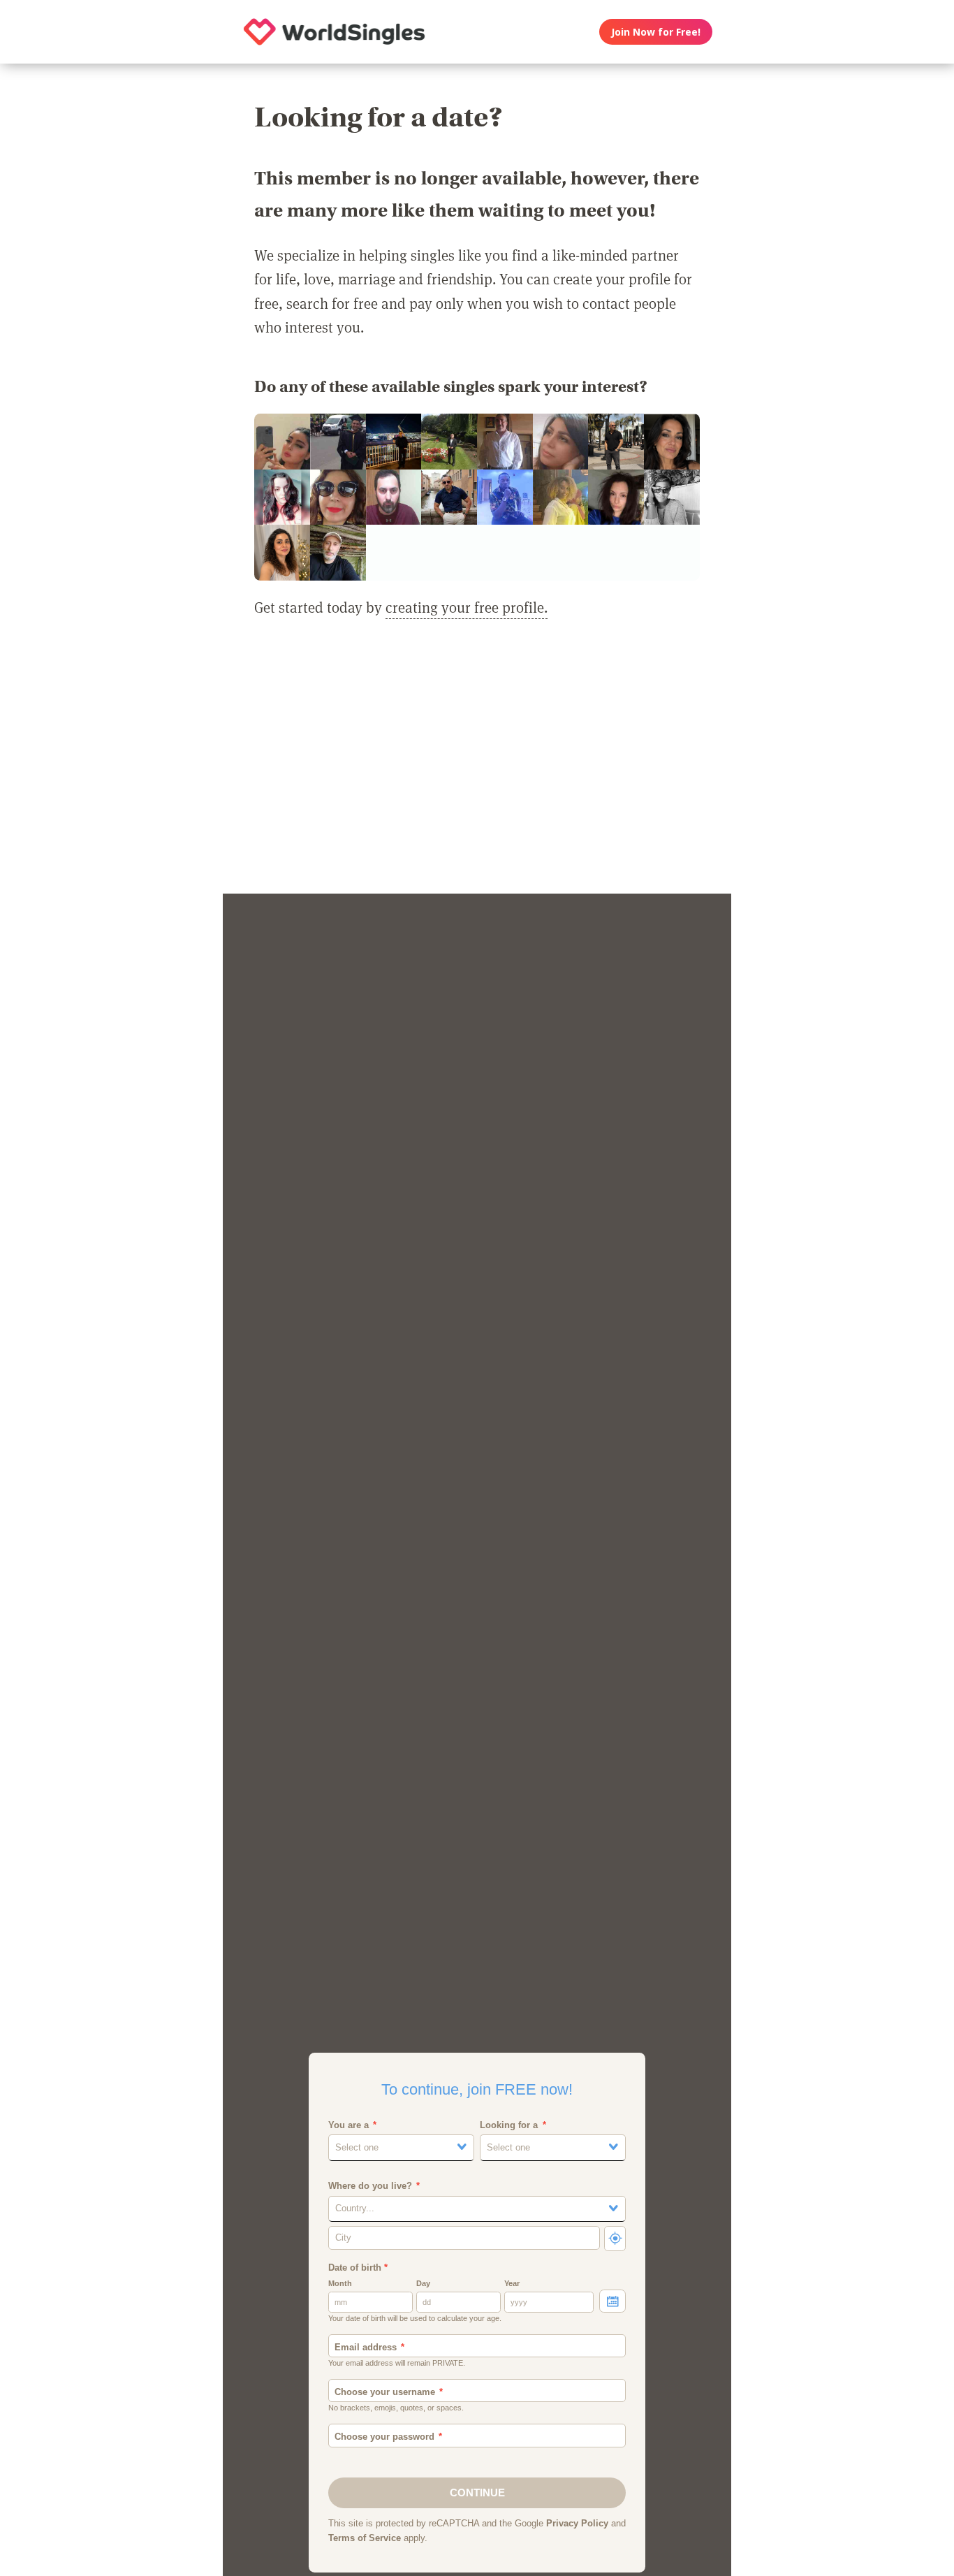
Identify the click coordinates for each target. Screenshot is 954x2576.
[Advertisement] (477, 764)
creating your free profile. (467, 607)
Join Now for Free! (656, 32)
